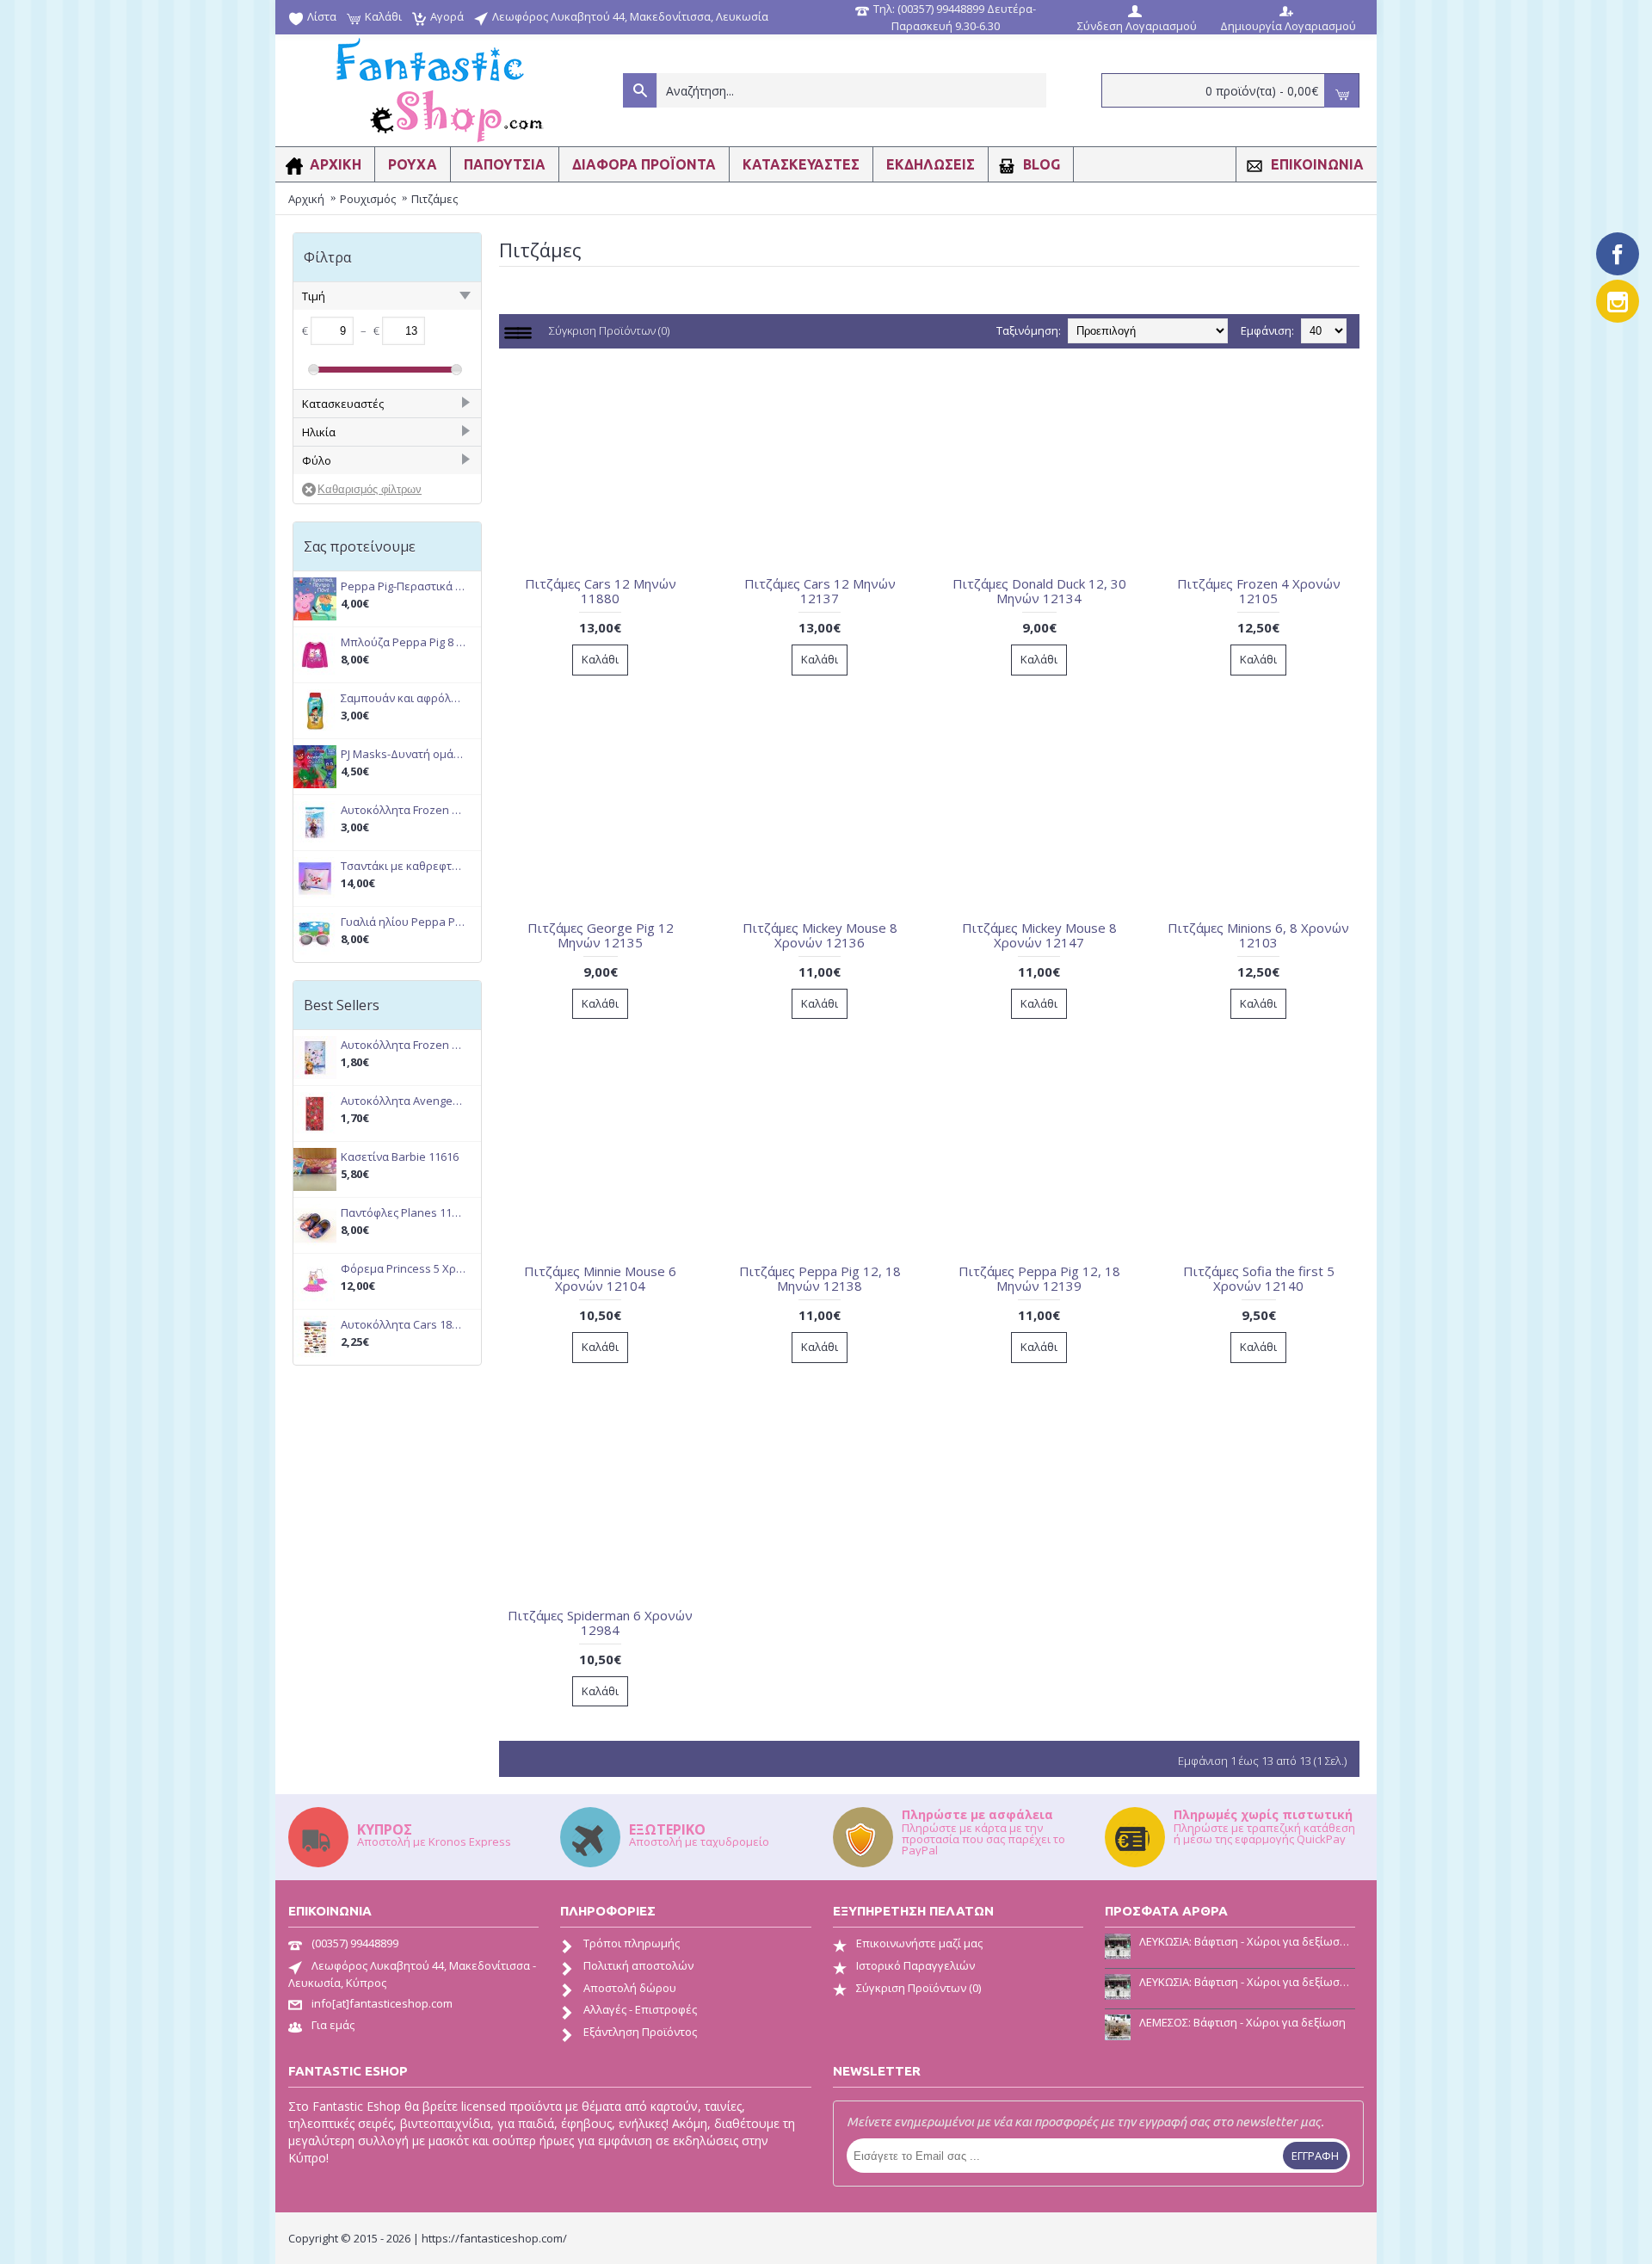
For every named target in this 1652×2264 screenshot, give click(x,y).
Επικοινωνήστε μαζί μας (919, 1943)
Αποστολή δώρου (630, 1988)
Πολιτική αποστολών (638, 1965)
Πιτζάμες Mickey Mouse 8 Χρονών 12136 (820, 935)
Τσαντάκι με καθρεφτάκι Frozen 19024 (403, 866)
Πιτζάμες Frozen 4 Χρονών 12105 (1259, 591)
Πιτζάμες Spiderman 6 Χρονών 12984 (600, 1622)
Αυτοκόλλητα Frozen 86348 (403, 1045)
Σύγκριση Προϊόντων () (918, 1988)
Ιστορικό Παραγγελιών (915, 1965)
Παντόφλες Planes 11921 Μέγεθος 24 (403, 1213)
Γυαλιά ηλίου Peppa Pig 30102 (403, 922)
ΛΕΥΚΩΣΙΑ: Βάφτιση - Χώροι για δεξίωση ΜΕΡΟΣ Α (1247, 1982)
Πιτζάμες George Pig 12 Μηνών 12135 (601, 935)
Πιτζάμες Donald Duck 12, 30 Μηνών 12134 (1039, 591)
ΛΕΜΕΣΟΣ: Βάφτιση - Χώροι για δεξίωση (1242, 2022)
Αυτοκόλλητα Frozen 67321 (403, 810)
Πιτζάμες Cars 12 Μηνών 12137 (820, 591)
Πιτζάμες (435, 199)
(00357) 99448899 (355, 1943)
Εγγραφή (1315, 2156)
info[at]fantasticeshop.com (382, 2003)
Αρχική (306, 199)
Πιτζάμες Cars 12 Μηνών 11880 (601, 591)
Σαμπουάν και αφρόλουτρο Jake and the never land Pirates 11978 (403, 698)
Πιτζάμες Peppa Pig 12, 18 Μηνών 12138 (820, 1278)
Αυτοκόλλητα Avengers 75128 (403, 1101)
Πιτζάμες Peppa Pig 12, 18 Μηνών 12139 (1039, 1278)
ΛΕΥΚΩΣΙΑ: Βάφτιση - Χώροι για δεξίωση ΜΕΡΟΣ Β (1247, 1941)
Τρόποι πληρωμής (632, 1943)
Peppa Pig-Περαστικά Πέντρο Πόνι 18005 (403, 586)
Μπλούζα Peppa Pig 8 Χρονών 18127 (403, 642)
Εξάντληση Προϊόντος (640, 2032)
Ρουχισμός (368, 199)
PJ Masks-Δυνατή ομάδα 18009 (403, 754)
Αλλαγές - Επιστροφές (640, 2009)
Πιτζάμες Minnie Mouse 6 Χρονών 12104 (600, 1278)
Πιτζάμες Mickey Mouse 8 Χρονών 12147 (1039, 935)
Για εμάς (333, 2025)
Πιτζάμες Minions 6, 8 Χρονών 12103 (1258, 935)
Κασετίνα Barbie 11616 (400, 1157)
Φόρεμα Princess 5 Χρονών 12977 (403, 1269)
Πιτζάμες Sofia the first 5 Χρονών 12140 (1259, 1278)
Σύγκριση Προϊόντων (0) (609, 330)
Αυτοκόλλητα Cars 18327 (403, 1325)
